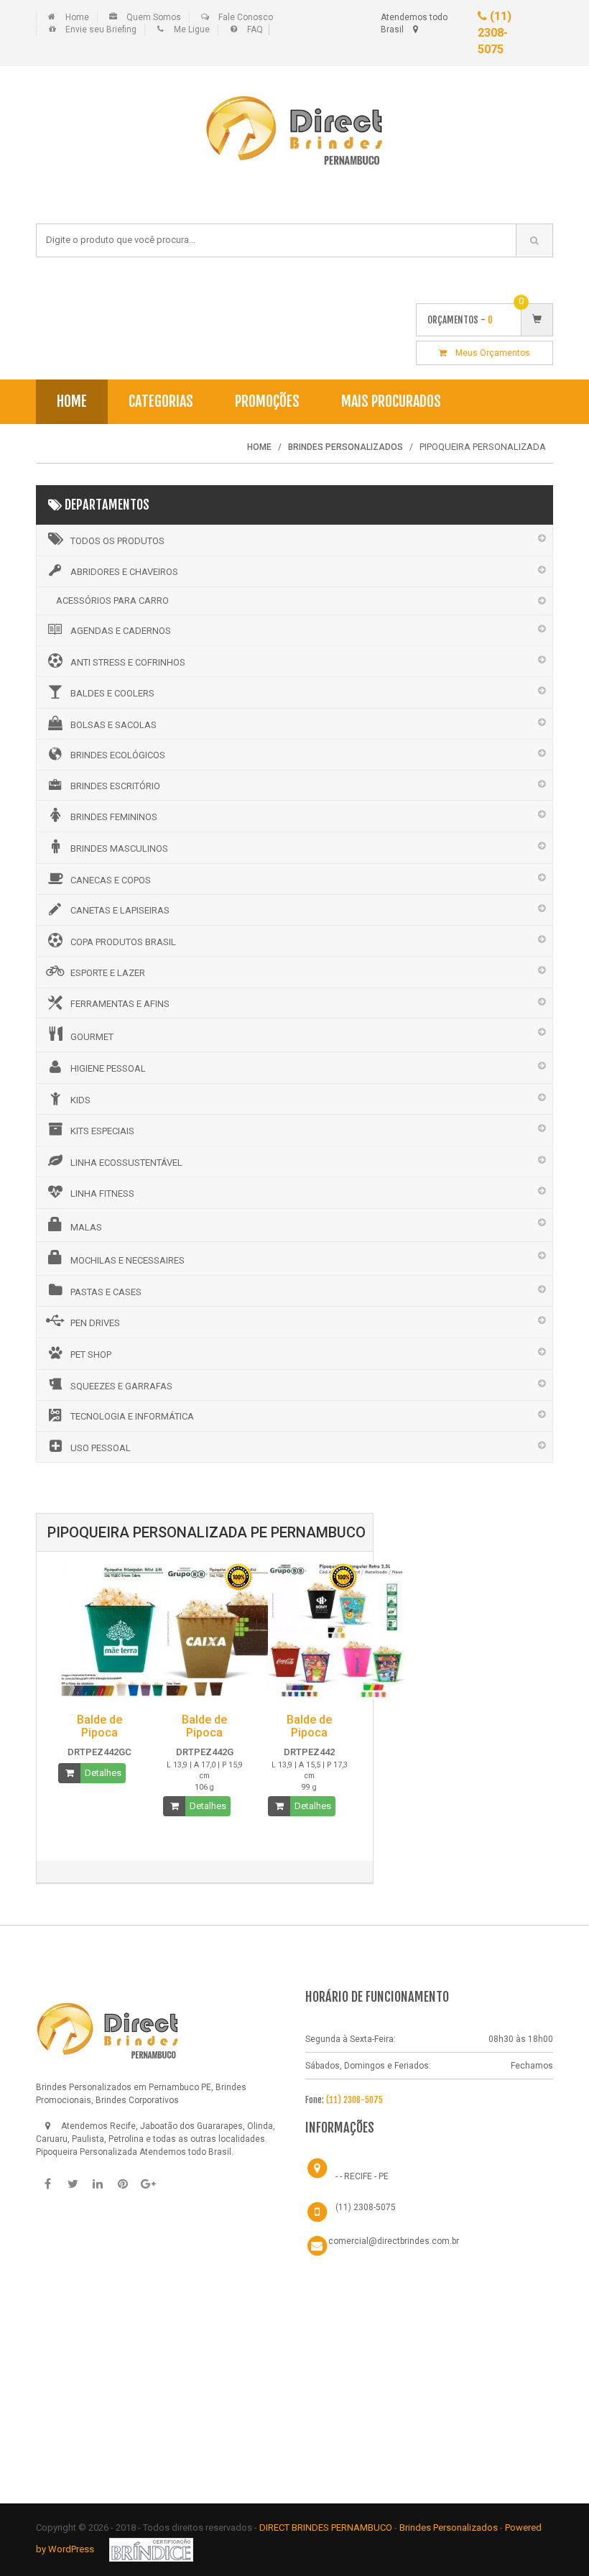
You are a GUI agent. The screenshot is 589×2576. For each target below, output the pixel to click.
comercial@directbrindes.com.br (394, 2241)
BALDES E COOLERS (112, 693)
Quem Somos (154, 17)
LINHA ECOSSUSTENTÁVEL (126, 1163)
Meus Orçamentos (488, 353)
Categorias (161, 401)
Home (77, 17)
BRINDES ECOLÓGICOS (118, 755)
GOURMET (92, 1037)
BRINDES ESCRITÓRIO (115, 786)
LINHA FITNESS (102, 1193)
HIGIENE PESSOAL (108, 1068)
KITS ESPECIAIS (102, 1131)
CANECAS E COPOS (111, 880)
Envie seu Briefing (101, 29)
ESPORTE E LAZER (108, 973)
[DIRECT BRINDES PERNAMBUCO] (108, 2028)
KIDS (80, 1100)
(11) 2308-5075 (495, 33)
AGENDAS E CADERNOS (121, 631)
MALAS (86, 1227)
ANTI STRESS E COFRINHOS (128, 662)
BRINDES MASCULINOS (119, 848)
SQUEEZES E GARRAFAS (121, 1386)
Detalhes (103, 1773)
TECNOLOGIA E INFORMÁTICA (132, 1416)
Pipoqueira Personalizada (87, 2152)
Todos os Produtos (117, 541)
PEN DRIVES (95, 1323)
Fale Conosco (246, 17)
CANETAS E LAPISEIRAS (120, 910)
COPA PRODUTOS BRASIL (123, 942)
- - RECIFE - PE (362, 2176)
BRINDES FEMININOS (114, 817)
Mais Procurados (391, 401)
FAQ (255, 29)
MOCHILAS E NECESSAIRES (127, 1260)
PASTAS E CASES (106, 1292)
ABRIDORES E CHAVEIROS (124, 572)
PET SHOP (91, 1354)
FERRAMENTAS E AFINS (120, 1004)
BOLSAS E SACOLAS (113, 725)
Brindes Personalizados (450, 2527)
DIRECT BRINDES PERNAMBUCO (326, 2527)
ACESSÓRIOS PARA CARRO (112, 601)
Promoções (267, 401)
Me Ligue (192, 29)
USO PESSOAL (101, 1448)
